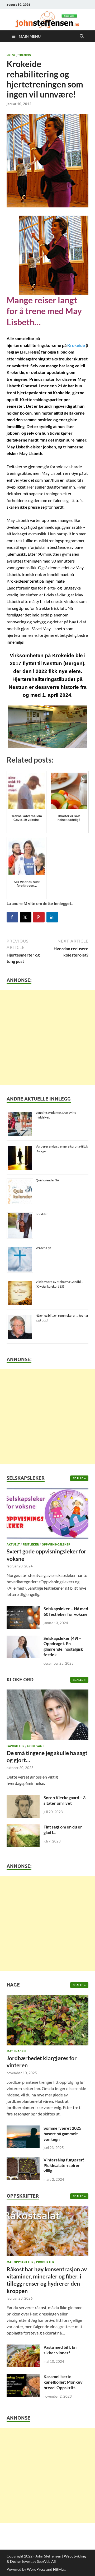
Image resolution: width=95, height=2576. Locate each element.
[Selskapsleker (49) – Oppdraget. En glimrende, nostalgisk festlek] (23, 1639)
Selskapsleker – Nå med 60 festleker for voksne (66, 1611)
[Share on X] (26, 917)
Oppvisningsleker (56, 1544)
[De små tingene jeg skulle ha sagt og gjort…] (47, 1716)
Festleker (31, 1544)
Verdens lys (43, 1248)
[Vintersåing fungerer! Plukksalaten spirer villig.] (23, 2160)
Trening (25, 55)
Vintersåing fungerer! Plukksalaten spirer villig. (64, 2165)
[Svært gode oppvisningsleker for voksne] (47, 1515)
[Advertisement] (47, 1038)
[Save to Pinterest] (39, 917)
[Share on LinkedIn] (52, 917)
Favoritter (15, 1746)
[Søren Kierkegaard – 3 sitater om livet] (23, 1798)
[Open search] (82, 36)
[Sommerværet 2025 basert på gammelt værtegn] (23, 2129)
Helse (11, 55)
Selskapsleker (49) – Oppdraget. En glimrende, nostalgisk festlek (63, 1646)
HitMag (59, 2569)
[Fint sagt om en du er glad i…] (23, 1827)
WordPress (36, 2569)
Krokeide (76, 345)
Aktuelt (13, 1544)
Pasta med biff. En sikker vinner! (60, 2350)
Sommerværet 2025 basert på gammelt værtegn (62, 2134)
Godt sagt (36, 1746)
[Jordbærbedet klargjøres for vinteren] (47, 2022)
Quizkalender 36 (47, 1180)
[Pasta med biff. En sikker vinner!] (23, 2348)
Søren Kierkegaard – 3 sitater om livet (65, 1800)
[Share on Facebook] (12, 917)
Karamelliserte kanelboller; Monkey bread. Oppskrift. (63, 2382)
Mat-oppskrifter (20, 2262)
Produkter (45, 2262)
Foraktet (42, 1214)
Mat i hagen (16, 2051)
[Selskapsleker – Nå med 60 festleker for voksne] (23, 1609)
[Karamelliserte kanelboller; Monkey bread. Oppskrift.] (23, 2377)
